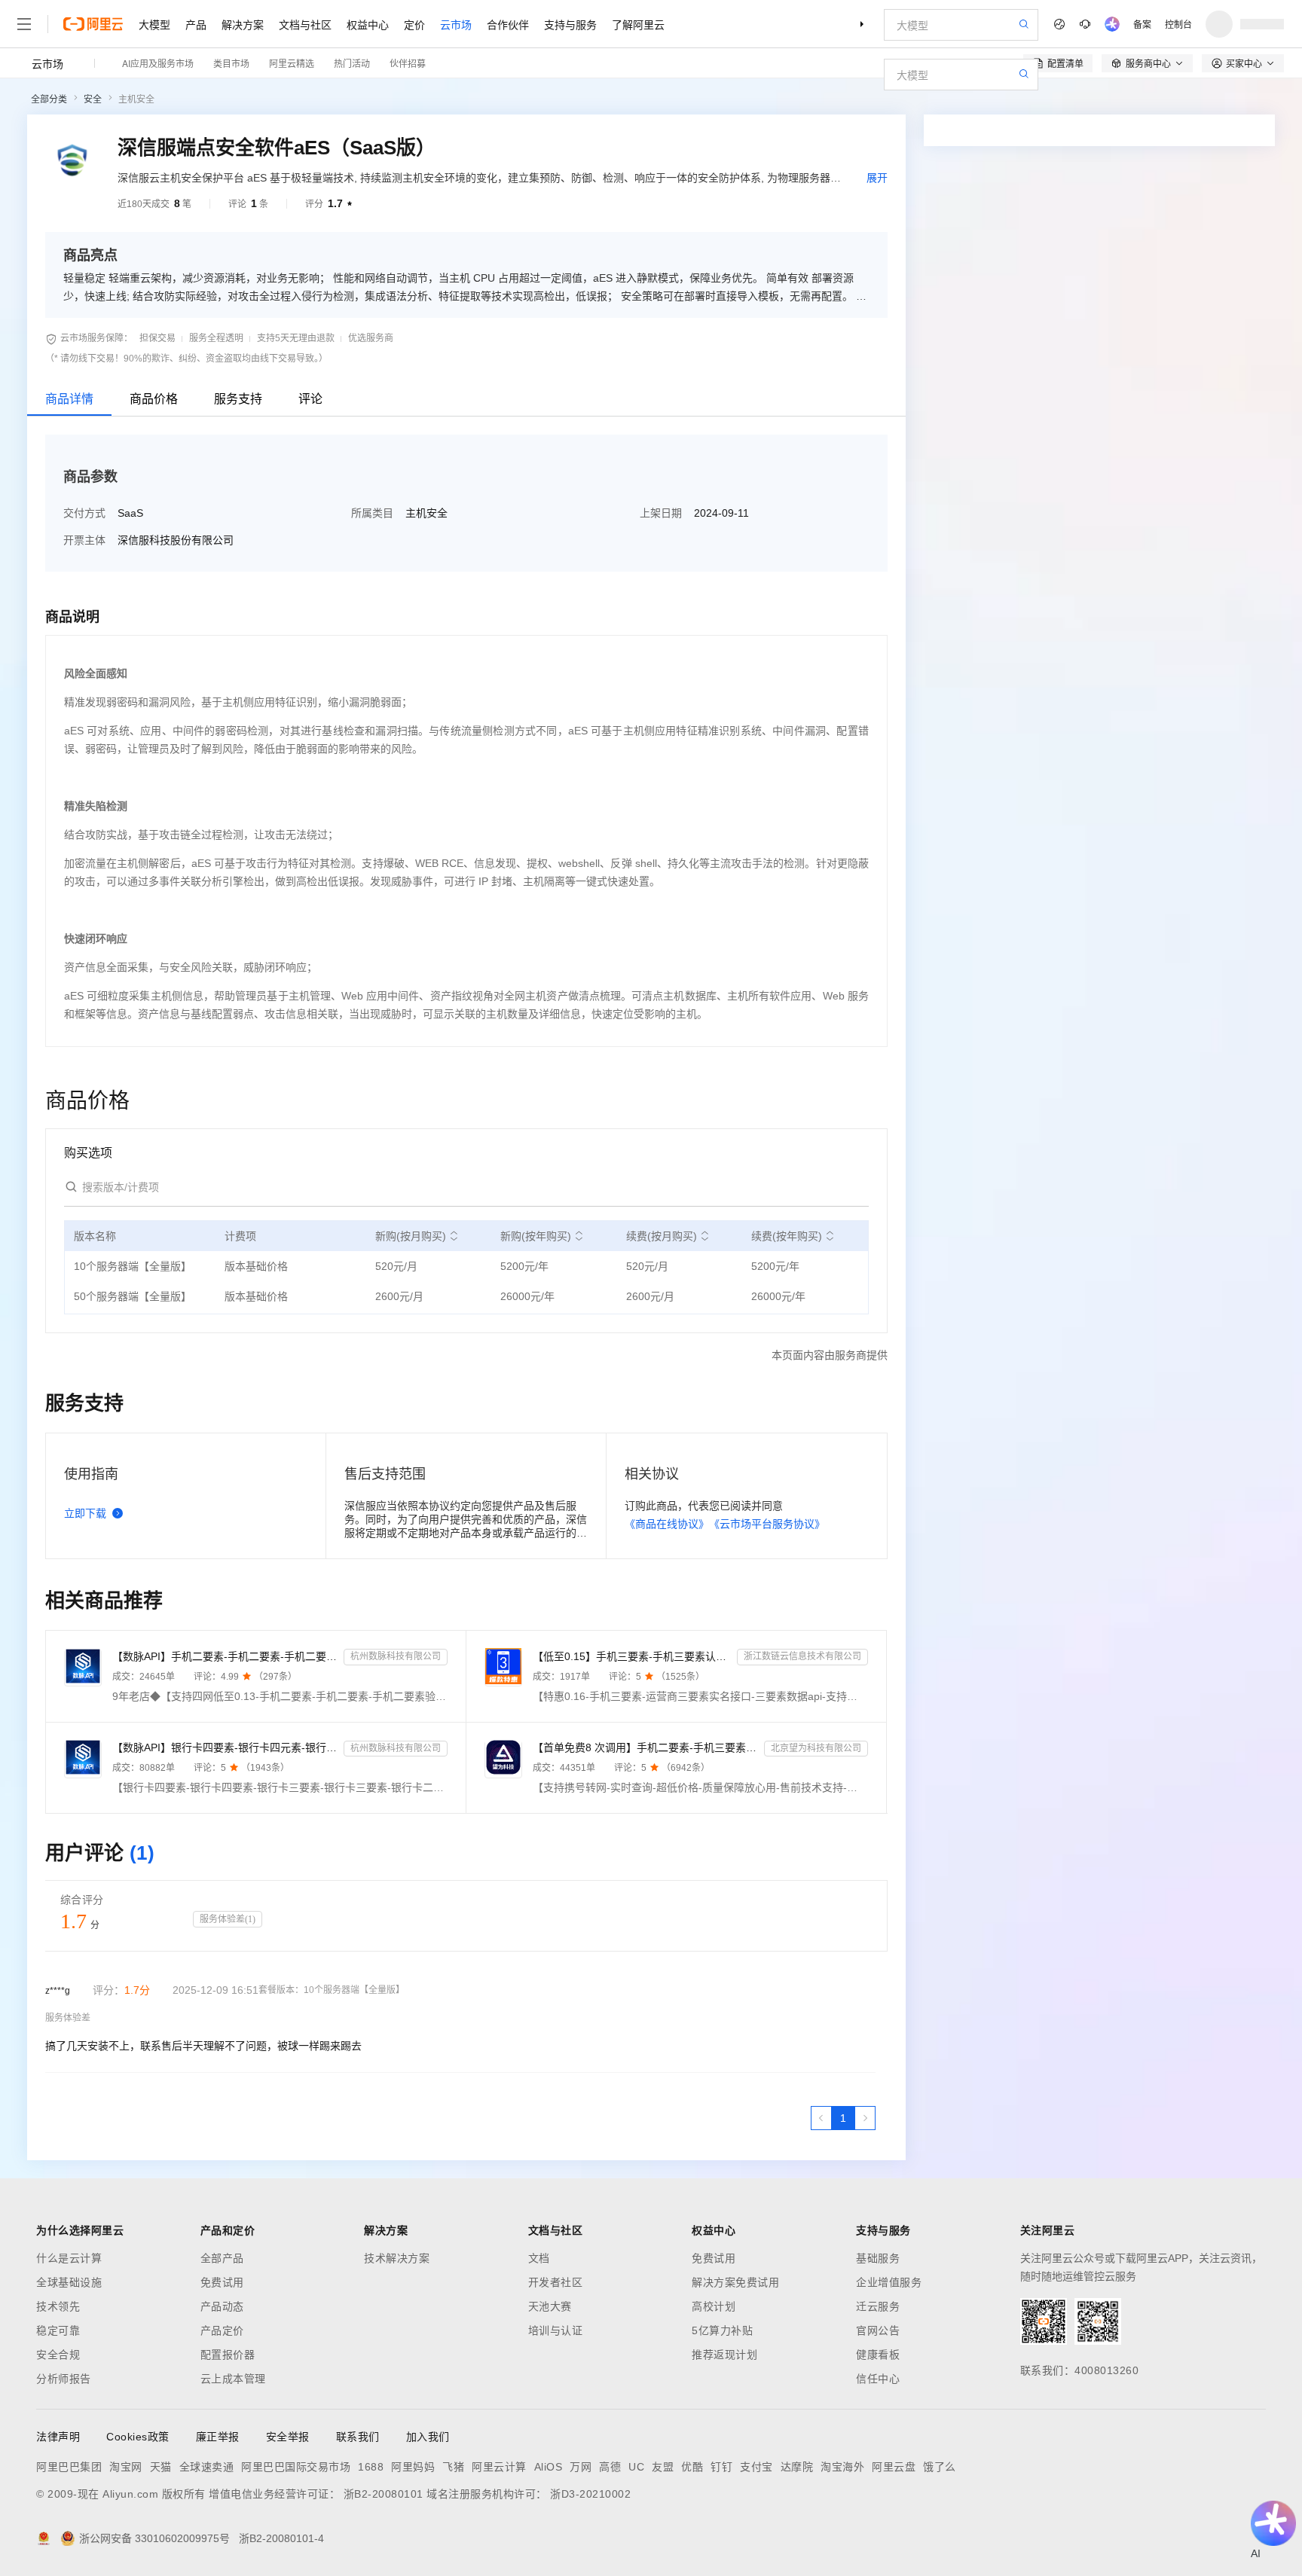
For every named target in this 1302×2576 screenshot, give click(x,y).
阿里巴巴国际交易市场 (296, 2467)
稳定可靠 (58, 2330)
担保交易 (157, 338)
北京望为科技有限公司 (816, 1748)
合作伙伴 (508, 24)
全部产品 (222, 2258)
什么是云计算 (69, 2258)
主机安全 (136, 99)
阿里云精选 (292, 63)
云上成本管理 (233, 2379)
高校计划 (714, 2306)
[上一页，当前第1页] (821, 2118)
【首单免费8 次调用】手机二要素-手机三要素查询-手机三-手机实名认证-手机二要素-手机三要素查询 (645, 1747)
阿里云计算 (499, 2467)
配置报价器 (228, 2355)
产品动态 (222, 2306)
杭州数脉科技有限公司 (396, 1656)
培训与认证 (556, 2330)
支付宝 (756, 2467)
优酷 (692, 2467)
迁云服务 (878, 2306)
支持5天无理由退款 (296, 338)
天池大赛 (550, 2306)
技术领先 (58, 2306)
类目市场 (231, 63)
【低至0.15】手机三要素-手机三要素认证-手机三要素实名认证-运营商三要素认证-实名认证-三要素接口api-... (632, 1656)
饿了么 (940, 2467)
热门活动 (352, 63)
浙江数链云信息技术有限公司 (802, 1656)
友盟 (663, 2467)
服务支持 (238, 399)
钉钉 (721, 2467)
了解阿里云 (638, 24)
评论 (310, 399)
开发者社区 (556, 2282)
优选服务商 (371, 338)
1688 (371, 2467)
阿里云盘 (894, 2467)
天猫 (161, 2467)
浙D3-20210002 (590, 2494)
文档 (539, 2258)
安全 (93, 99)
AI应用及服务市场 (158, 63)
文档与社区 (305, 24)
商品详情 (69, 399)
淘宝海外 (842, 2467)
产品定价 (222, 2330)
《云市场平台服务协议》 (767, 1524)
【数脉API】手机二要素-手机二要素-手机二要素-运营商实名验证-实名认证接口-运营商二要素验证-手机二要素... (225, 1656)
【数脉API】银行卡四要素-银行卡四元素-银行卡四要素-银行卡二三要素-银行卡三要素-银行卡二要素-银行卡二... (225, 1747)
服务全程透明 (216, 338)
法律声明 (58, 2437)
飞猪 (453, 2467)
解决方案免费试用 (735, 2282)
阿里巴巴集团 (69, 2467)
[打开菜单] (24, 24)
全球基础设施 (69, 2282)
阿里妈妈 (413, 2467)
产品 (196, 24)
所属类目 (372, 513)
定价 (414, 24)
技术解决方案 (397, 2258)
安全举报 (288, 2437)
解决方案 (243, 24)
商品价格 (154, 399)
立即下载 (85, 1513)
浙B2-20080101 (384, 2494)
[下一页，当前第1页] (865, 2118)
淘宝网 (126, 2467)
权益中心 (368, 24)
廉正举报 (218, 2437)
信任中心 (878, 2379)
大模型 (154, 24)
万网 (581, 2467)
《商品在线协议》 (667, 1524)
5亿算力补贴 (722, 2330)
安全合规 (58, 2355)
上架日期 (661, 513)
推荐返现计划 (724, 2355)
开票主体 (84, 540)
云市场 (456, 24)
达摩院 (797, 2467)
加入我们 (428, 2437)
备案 (1142, 24)
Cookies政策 (138, 2437)
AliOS (549, 2467)
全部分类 (49, 99)
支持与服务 (570, 24)
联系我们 (358, 2437)
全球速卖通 (207, 2467)
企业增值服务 (889, 2282)
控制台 (1178, 24)
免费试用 (222, 2282)
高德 (610, 2467)
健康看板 (878, 2355)
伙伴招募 (408, 63)
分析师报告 (64, 2379)
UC (636, 2467)
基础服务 (878, 2258)
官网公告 (878, 2330)
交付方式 (84, 513)
